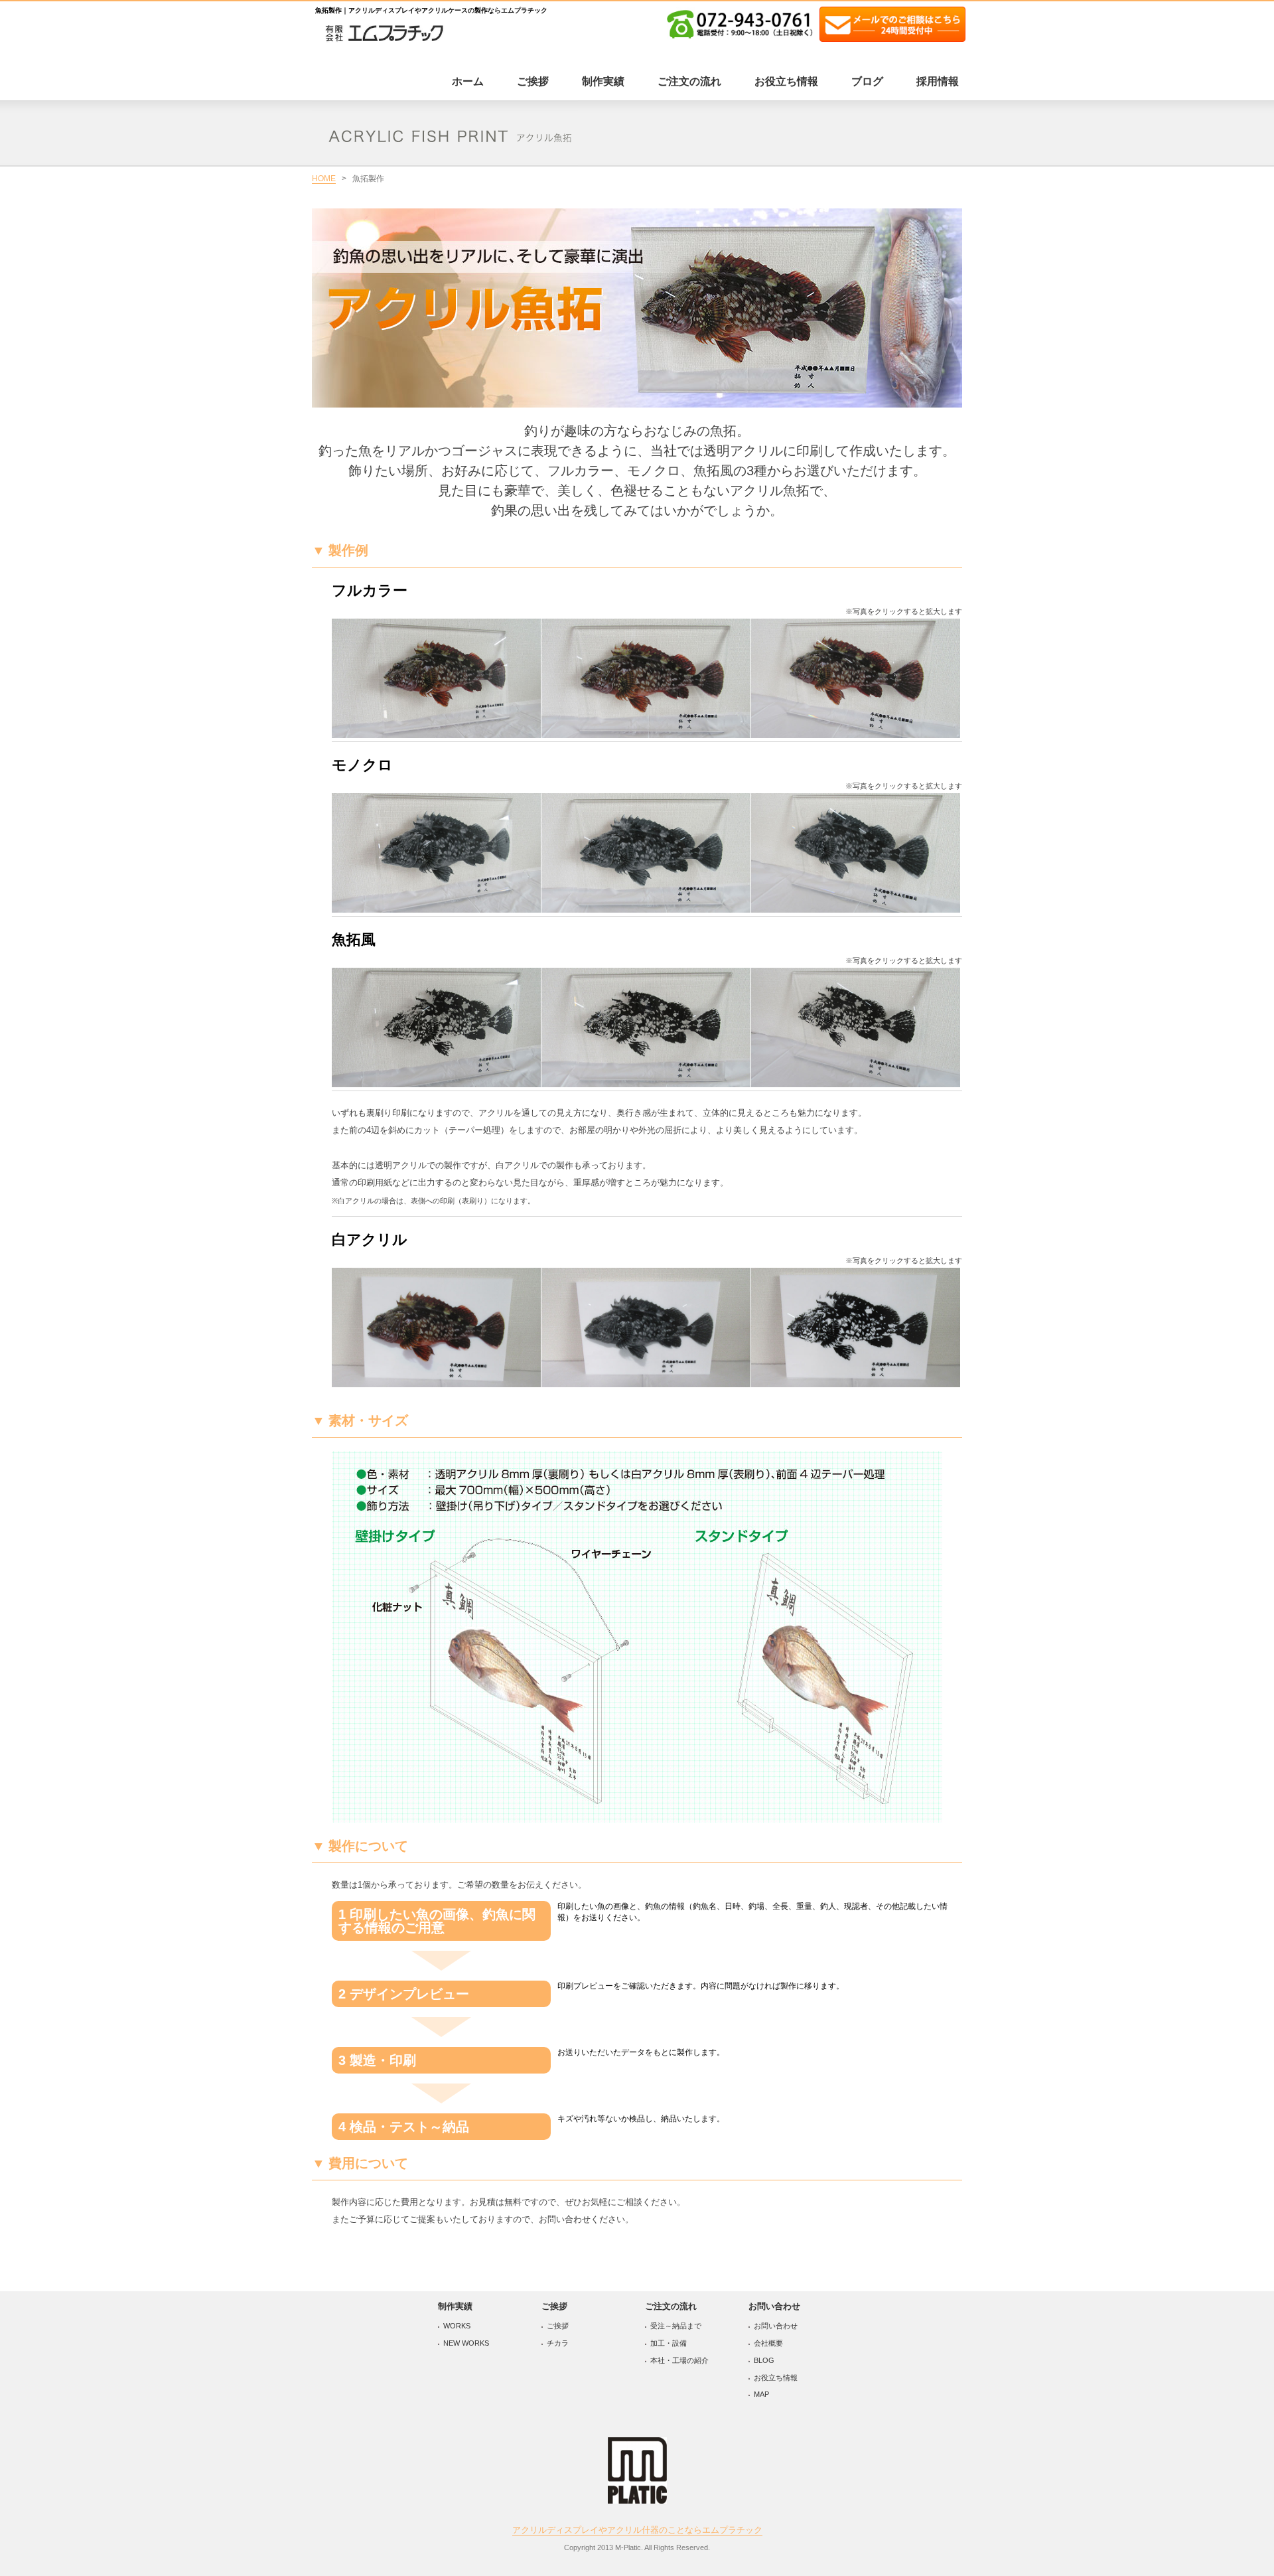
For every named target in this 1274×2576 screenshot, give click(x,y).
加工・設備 (669, 2343)
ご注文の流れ (689, 81)
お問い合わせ (776, 2326)
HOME (324, 179)
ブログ (867, 81)
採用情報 (938, 81)
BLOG (764, 2360)
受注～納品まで (676, 2326)
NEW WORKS (466, 2343)
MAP (761, 2394)
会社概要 (768, 2343)
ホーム (468, 81)
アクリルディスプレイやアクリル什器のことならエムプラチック (637, 2530)
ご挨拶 (533, 81)
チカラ (558, 2343)
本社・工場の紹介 (679, 2360)
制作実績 (603, 81)
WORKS (457, 2326)
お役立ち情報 (786, 81)
